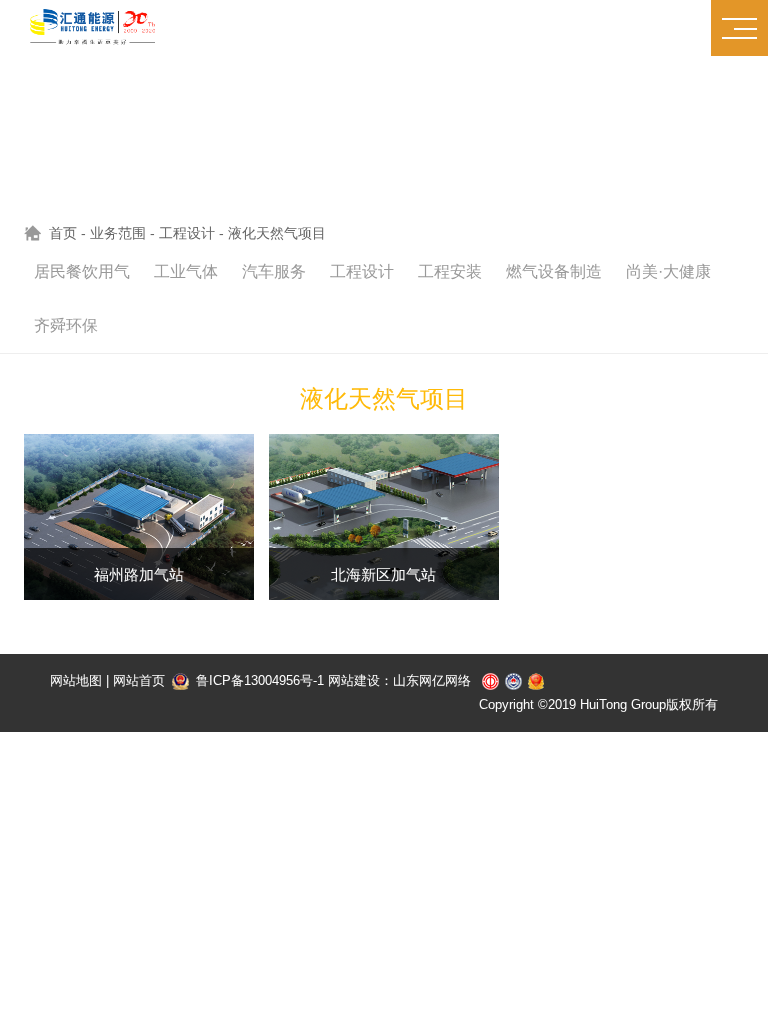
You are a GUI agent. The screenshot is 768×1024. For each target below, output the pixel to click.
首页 (63, 233)
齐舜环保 (66, 325)
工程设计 (187, 233)
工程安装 (450, 271)
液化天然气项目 (277, 233)
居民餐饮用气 (82, 271)
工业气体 (186, 271)
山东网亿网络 (432, 680)
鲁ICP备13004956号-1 (258, 680)
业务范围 (118, 233)
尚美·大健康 (668, 271)
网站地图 (76, 680)
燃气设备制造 (554, 271)
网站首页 (139, 680)
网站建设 (354, 680)
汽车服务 (274, 271)
